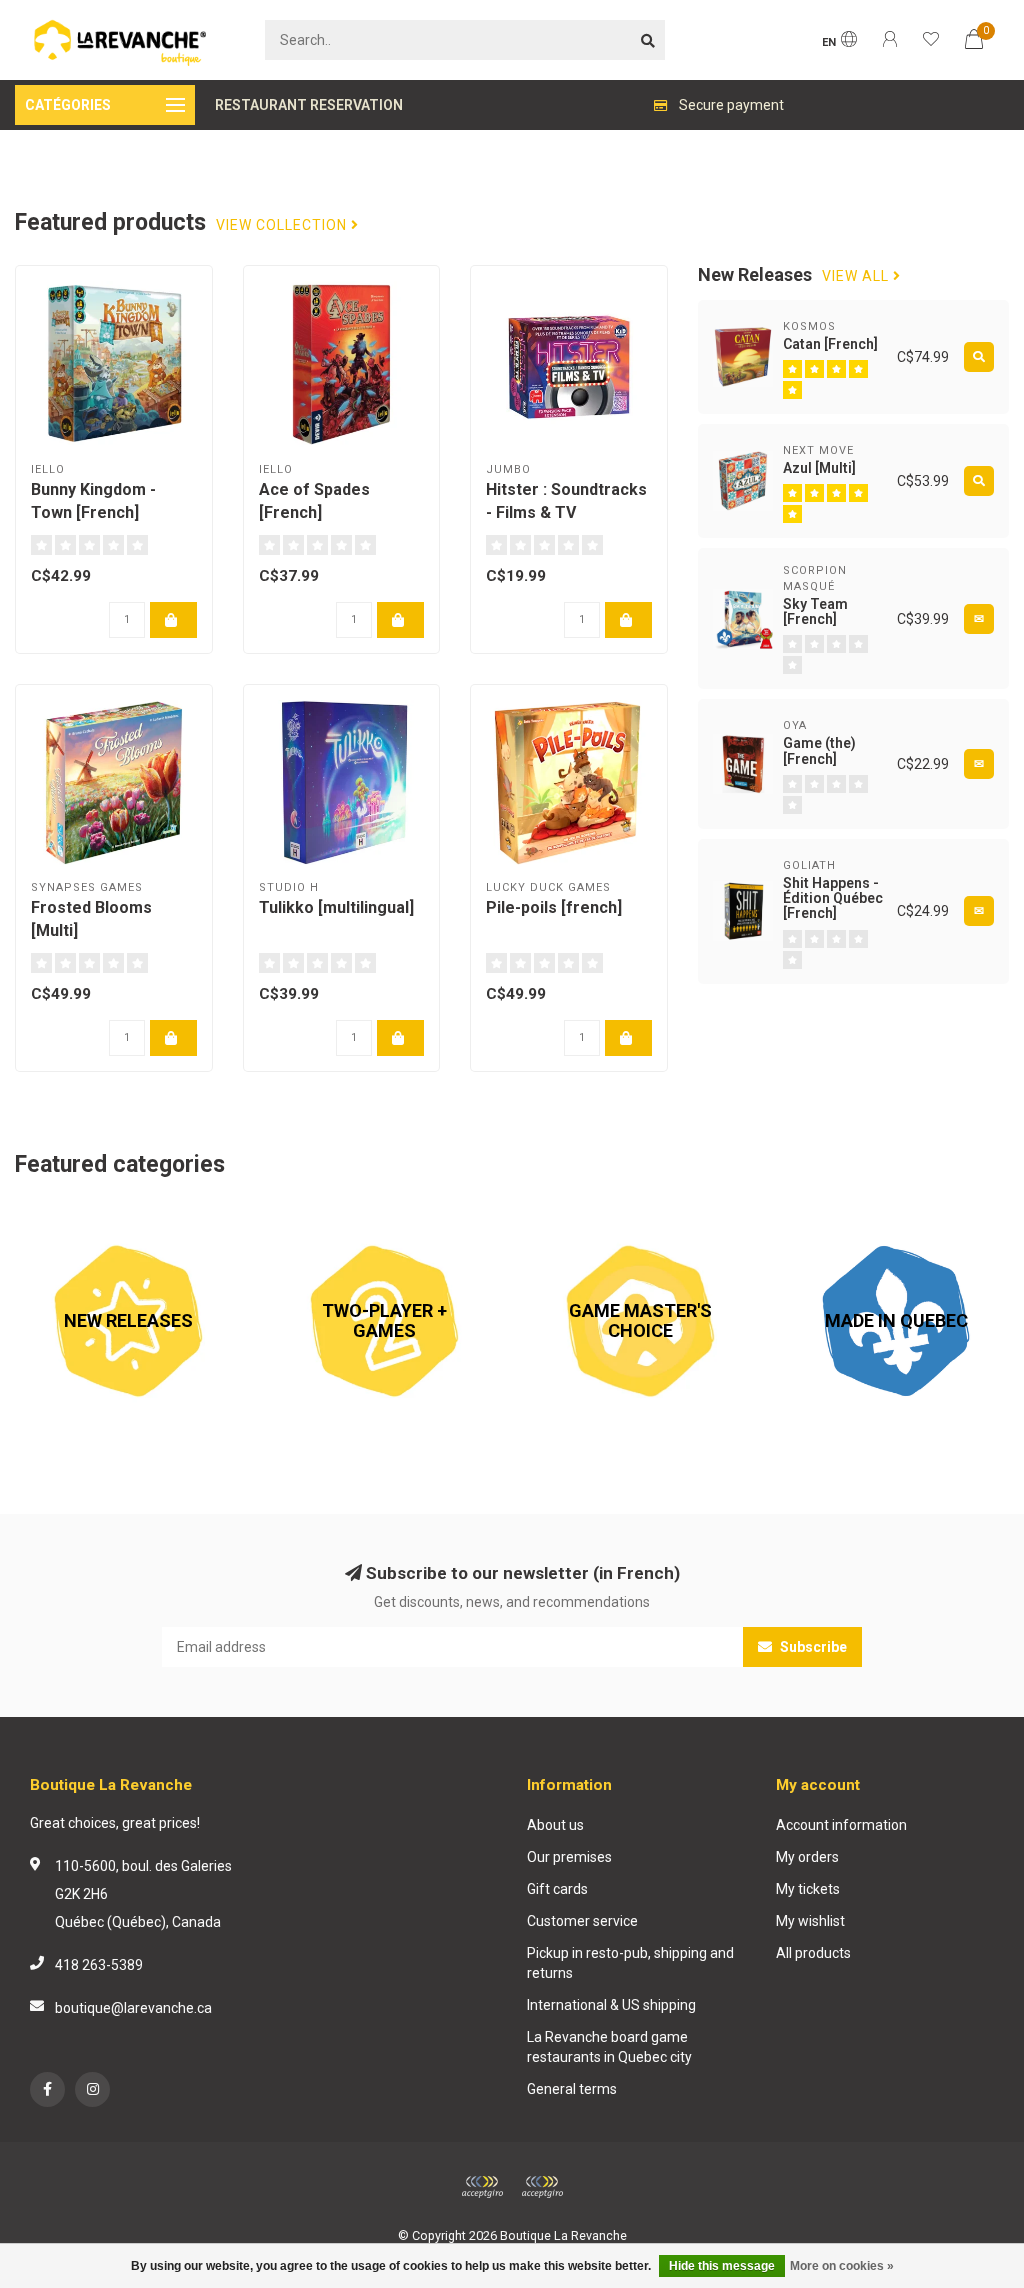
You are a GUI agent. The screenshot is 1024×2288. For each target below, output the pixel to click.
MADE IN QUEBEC (838, 1218)
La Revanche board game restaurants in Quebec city (609, 2047)
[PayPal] (542, 2187)
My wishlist (810, 1921)
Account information (841, 1825)
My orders (807, 1857)
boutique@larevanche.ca (133, 2008)
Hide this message (722, 2266)
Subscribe (812, 1647)
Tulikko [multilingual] (336, 907)
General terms (572, 2089)
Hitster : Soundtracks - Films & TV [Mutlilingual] (566, 512)
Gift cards (557, 1889)
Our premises (569, 1857)
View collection (283, 225)
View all (857, 276)
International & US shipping (611, 2005)
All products (813, 1953)
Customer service (582, 1921)
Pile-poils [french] (554, 907)
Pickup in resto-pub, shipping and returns (630, 1963)
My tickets (808, 1889)
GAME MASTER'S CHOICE (608, 1218)
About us (555, 1825)
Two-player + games (336, 1218)
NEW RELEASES (65, 1218)
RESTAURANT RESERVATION (309, 105)
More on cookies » (842, 2266)
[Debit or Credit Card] (482, 2187)
